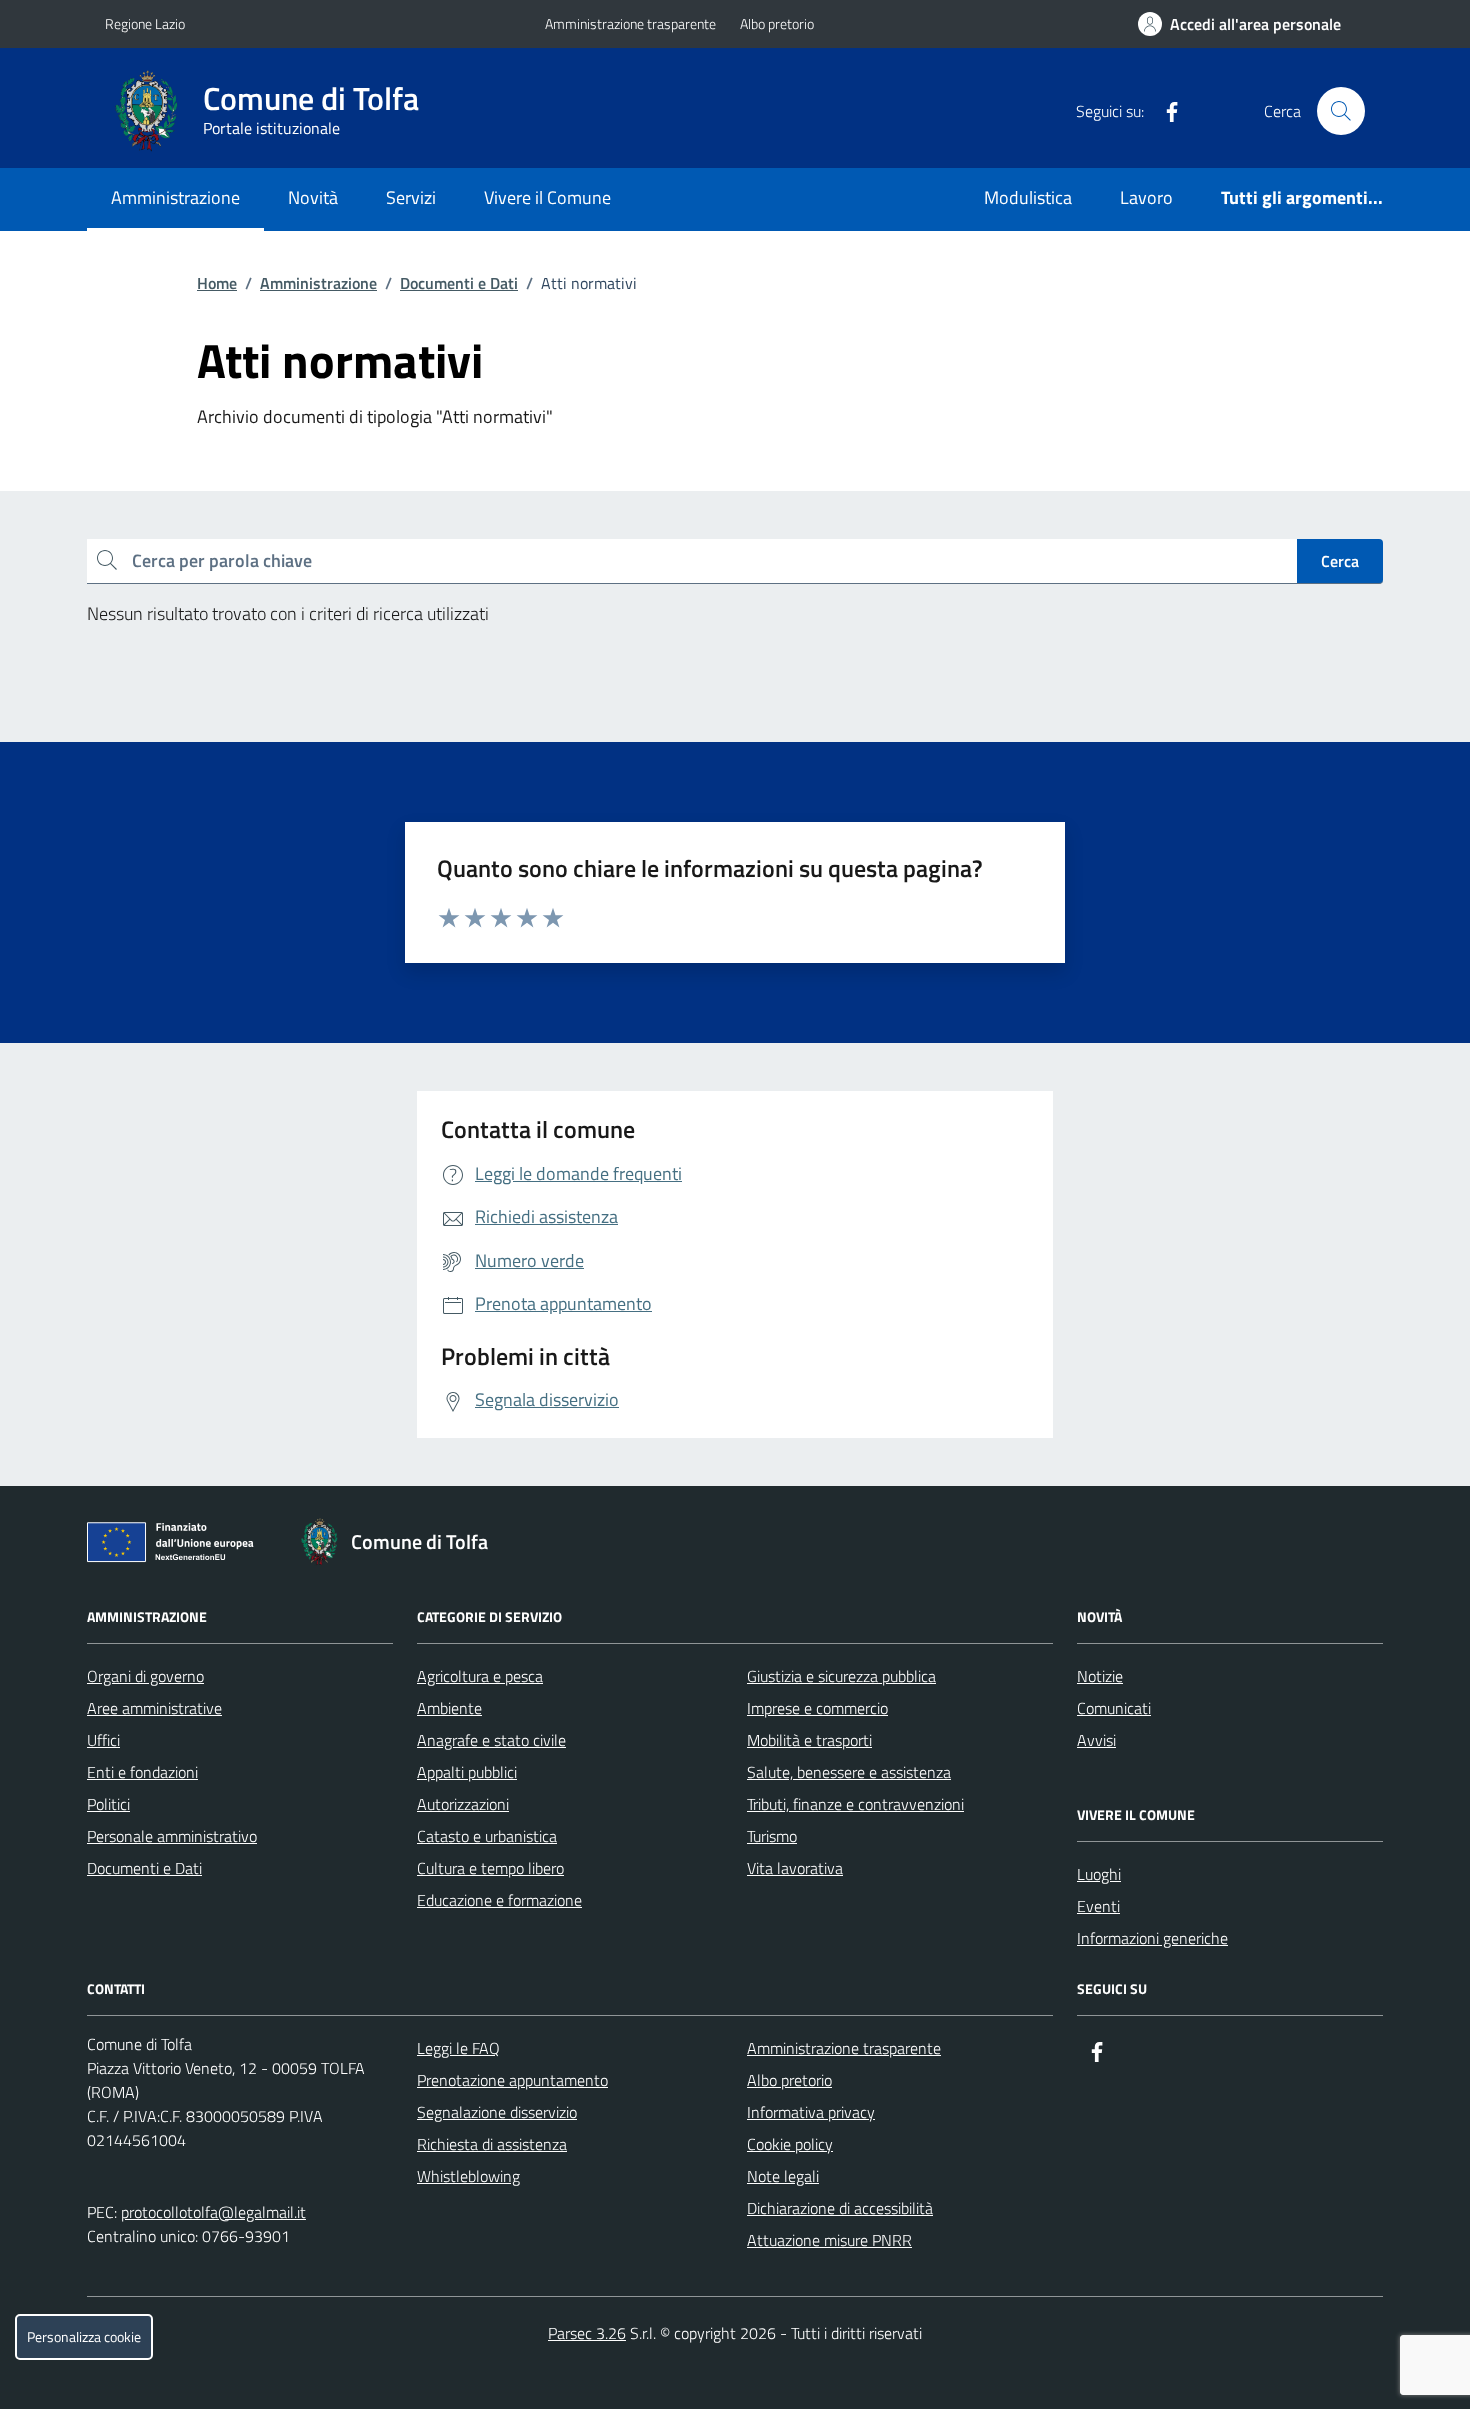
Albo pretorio (777, 23)
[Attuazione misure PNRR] (176, 1546)
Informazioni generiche (1152, 1938)
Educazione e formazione (499, 1900)
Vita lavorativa (795, 1868)
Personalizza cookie (84, 2337)
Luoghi (1099, 1874)
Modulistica (1028, 197)
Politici (108, 1804)
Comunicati (1114, 1708)
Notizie (1100, 1676)
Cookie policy (790, 2144)
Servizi (411, 197)
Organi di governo (145, 1676)
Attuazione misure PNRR (829, 2240)
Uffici (103, 1740)
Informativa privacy (811, 2112)
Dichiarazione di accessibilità (840, 2208)
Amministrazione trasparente (630, 23)
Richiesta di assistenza (492, 2144)
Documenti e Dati (459, 283)
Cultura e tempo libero (490, 1868)
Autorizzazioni (463, 1804)
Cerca (1340, 561)
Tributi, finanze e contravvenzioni (855, 1804)
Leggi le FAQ (458, 2048)
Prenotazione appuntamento (512, 2080)
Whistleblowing (468, 2176)
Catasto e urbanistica (487, 1836)
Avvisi (1096, 1740)
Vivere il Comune (547, 197)
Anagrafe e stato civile (491, 1740)
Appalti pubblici (467, 1772)
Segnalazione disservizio (497, 2112)
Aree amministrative (154, 1708)
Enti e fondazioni (142, 1772)
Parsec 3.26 (587, 2333)
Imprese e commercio (817, 1708)
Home (217, 283)
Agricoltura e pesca (480, 1676)
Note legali (783, 2176)
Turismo (772, 1836)
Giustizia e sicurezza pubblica (841, 1676)
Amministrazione (175, 197)
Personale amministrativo (172, 1836)
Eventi (1098, 1906)
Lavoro (1146, 197)
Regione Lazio (145, 23)
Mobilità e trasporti (809, 1740)
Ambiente (449, 1708)
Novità (313, 197)
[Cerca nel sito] (1341, 111)
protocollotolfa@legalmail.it (213, 2212)
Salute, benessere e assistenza (849, 1772)
